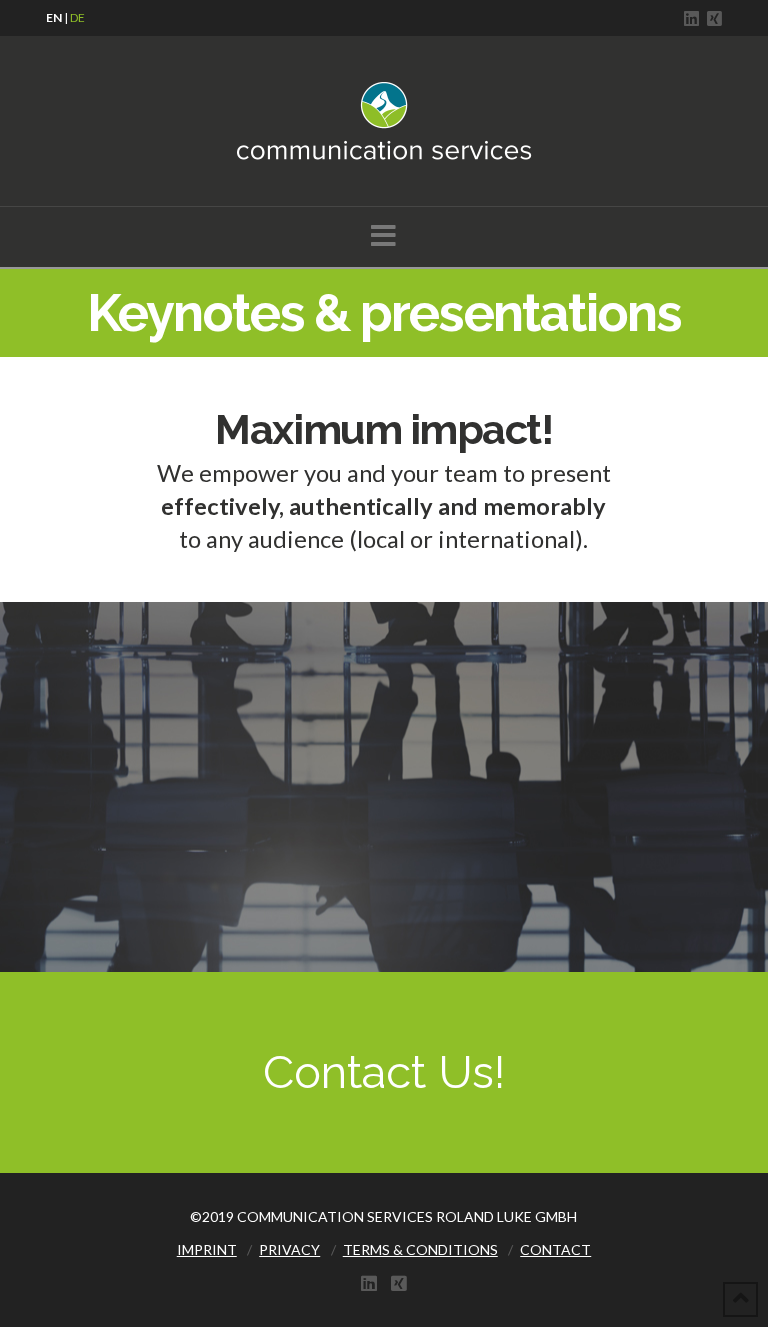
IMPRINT (207, 1249)
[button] (383, 235)
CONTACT (555, 1249)
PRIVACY (289, 1249)
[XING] (714, 18)
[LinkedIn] (691, 18)
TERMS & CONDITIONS (420, 1249)
